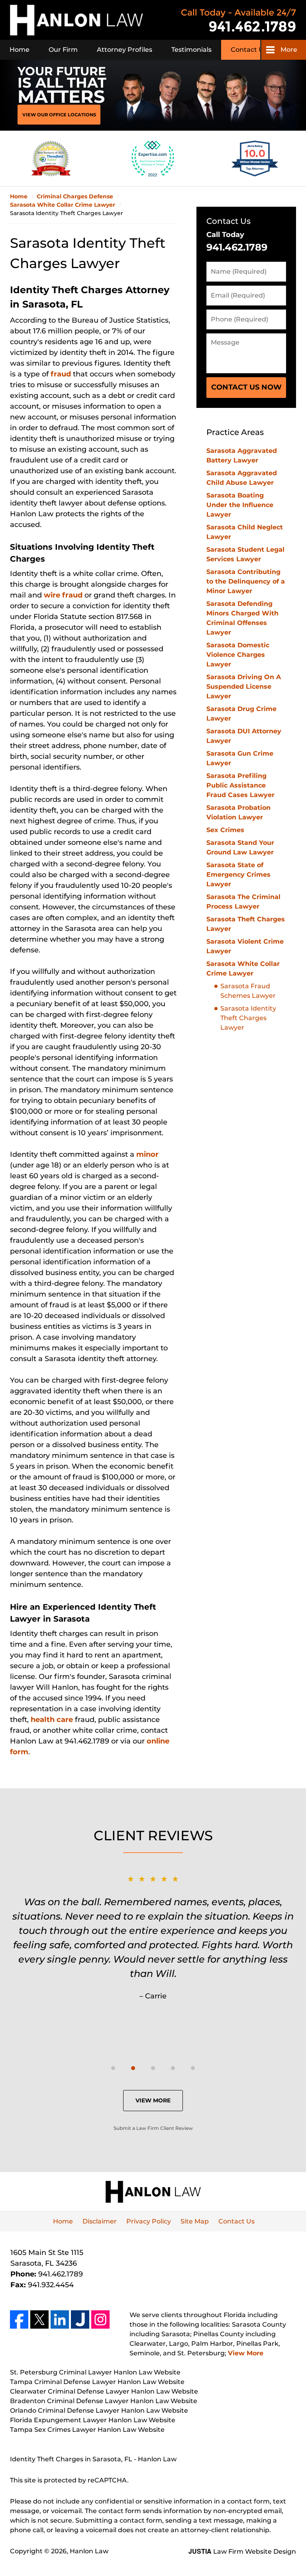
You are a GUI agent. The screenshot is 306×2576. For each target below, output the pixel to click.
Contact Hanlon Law (239, 20)
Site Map (195, 2221)
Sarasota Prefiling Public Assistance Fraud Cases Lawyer (240, 785)
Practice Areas (235, 432)
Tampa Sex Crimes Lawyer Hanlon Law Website (87, 2430)
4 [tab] (173, 2068)
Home (20, 50)
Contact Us (249, 50)
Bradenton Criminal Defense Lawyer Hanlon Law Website (104, 2401)
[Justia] (80, 2319)
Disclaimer (100, 2221)
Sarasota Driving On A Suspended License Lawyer (244, 687)
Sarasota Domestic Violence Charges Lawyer (238, 655)
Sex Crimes (225, 830)
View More (153, 2100)
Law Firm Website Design (242, 2552)
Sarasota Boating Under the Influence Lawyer (240, 505)
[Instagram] (100, 2319)
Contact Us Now (246, 387)
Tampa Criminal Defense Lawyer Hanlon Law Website (97, 2382)
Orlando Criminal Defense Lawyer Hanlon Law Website (99, 2410)
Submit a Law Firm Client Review (153, 2128)
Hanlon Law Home (76, 20)
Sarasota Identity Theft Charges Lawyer (248, 1018)
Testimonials (191, 50)
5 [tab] (193, 2068)
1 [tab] (113, 2068)
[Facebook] (19, 2319)
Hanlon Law (89, 2551)
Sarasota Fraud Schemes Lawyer (248, 991)
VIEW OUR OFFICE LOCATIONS (59, 115)
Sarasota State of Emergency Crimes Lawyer (238, 875)
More (289, 50)
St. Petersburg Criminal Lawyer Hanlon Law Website (95, 2372)
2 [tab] (133, 2068)
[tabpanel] (153, 1937)
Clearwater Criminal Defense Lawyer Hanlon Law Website (104, 2391)
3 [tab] (153, 2068)
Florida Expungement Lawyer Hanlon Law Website (93, 2420)
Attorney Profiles (125, 50)
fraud (62, 374)
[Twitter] (39, 2319)
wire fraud (64, 595)
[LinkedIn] (60, 2319)
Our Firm (63, 50)
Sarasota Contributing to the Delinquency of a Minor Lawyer (246, 581)
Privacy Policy (149, 2221)
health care (53, 1720)
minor (147, 1154)
